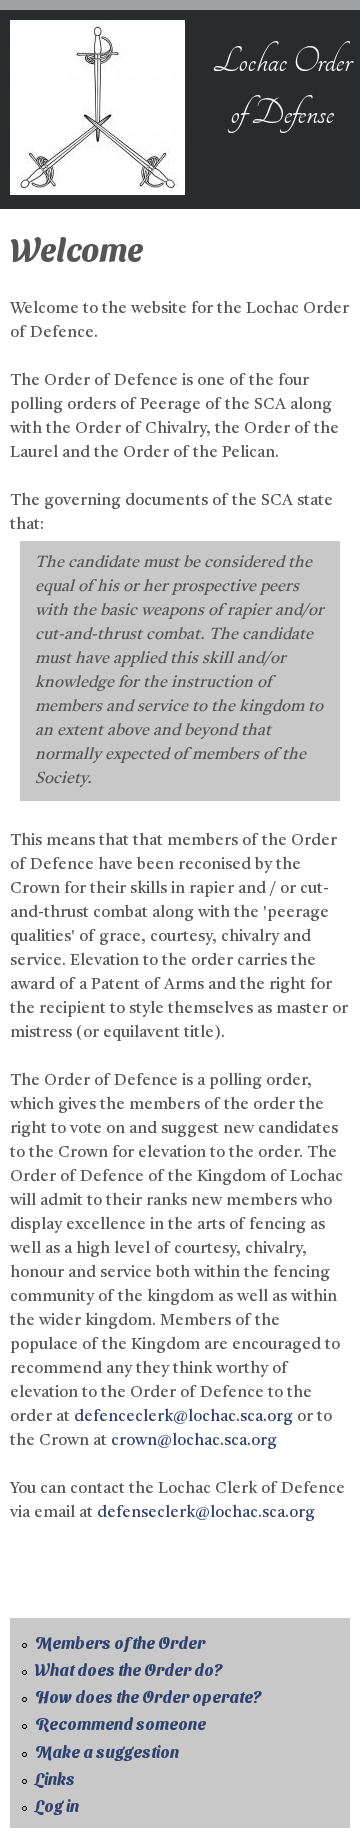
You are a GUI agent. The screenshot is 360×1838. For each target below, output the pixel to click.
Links (55, 1778)
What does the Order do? (128, 1669)
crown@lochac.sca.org (194, 1441)
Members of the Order (120, 1642)
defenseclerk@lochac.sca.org (206, 1513)
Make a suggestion (107, 1751)
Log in (57, 1805)
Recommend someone (120, 1723)
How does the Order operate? (148, 1696)
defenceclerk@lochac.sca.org (183, 1417)
